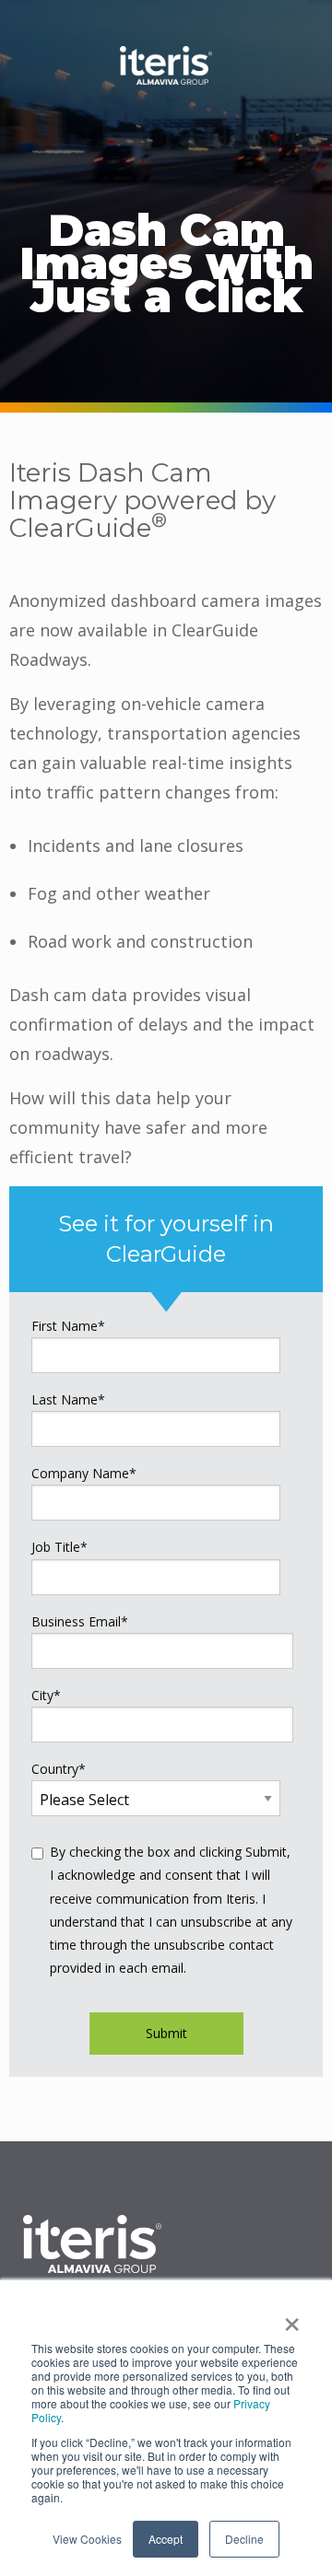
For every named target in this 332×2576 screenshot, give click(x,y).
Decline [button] (244, 2539)
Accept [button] (166, 2539)
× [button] (292, 2318)
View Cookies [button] (87, 2539)
